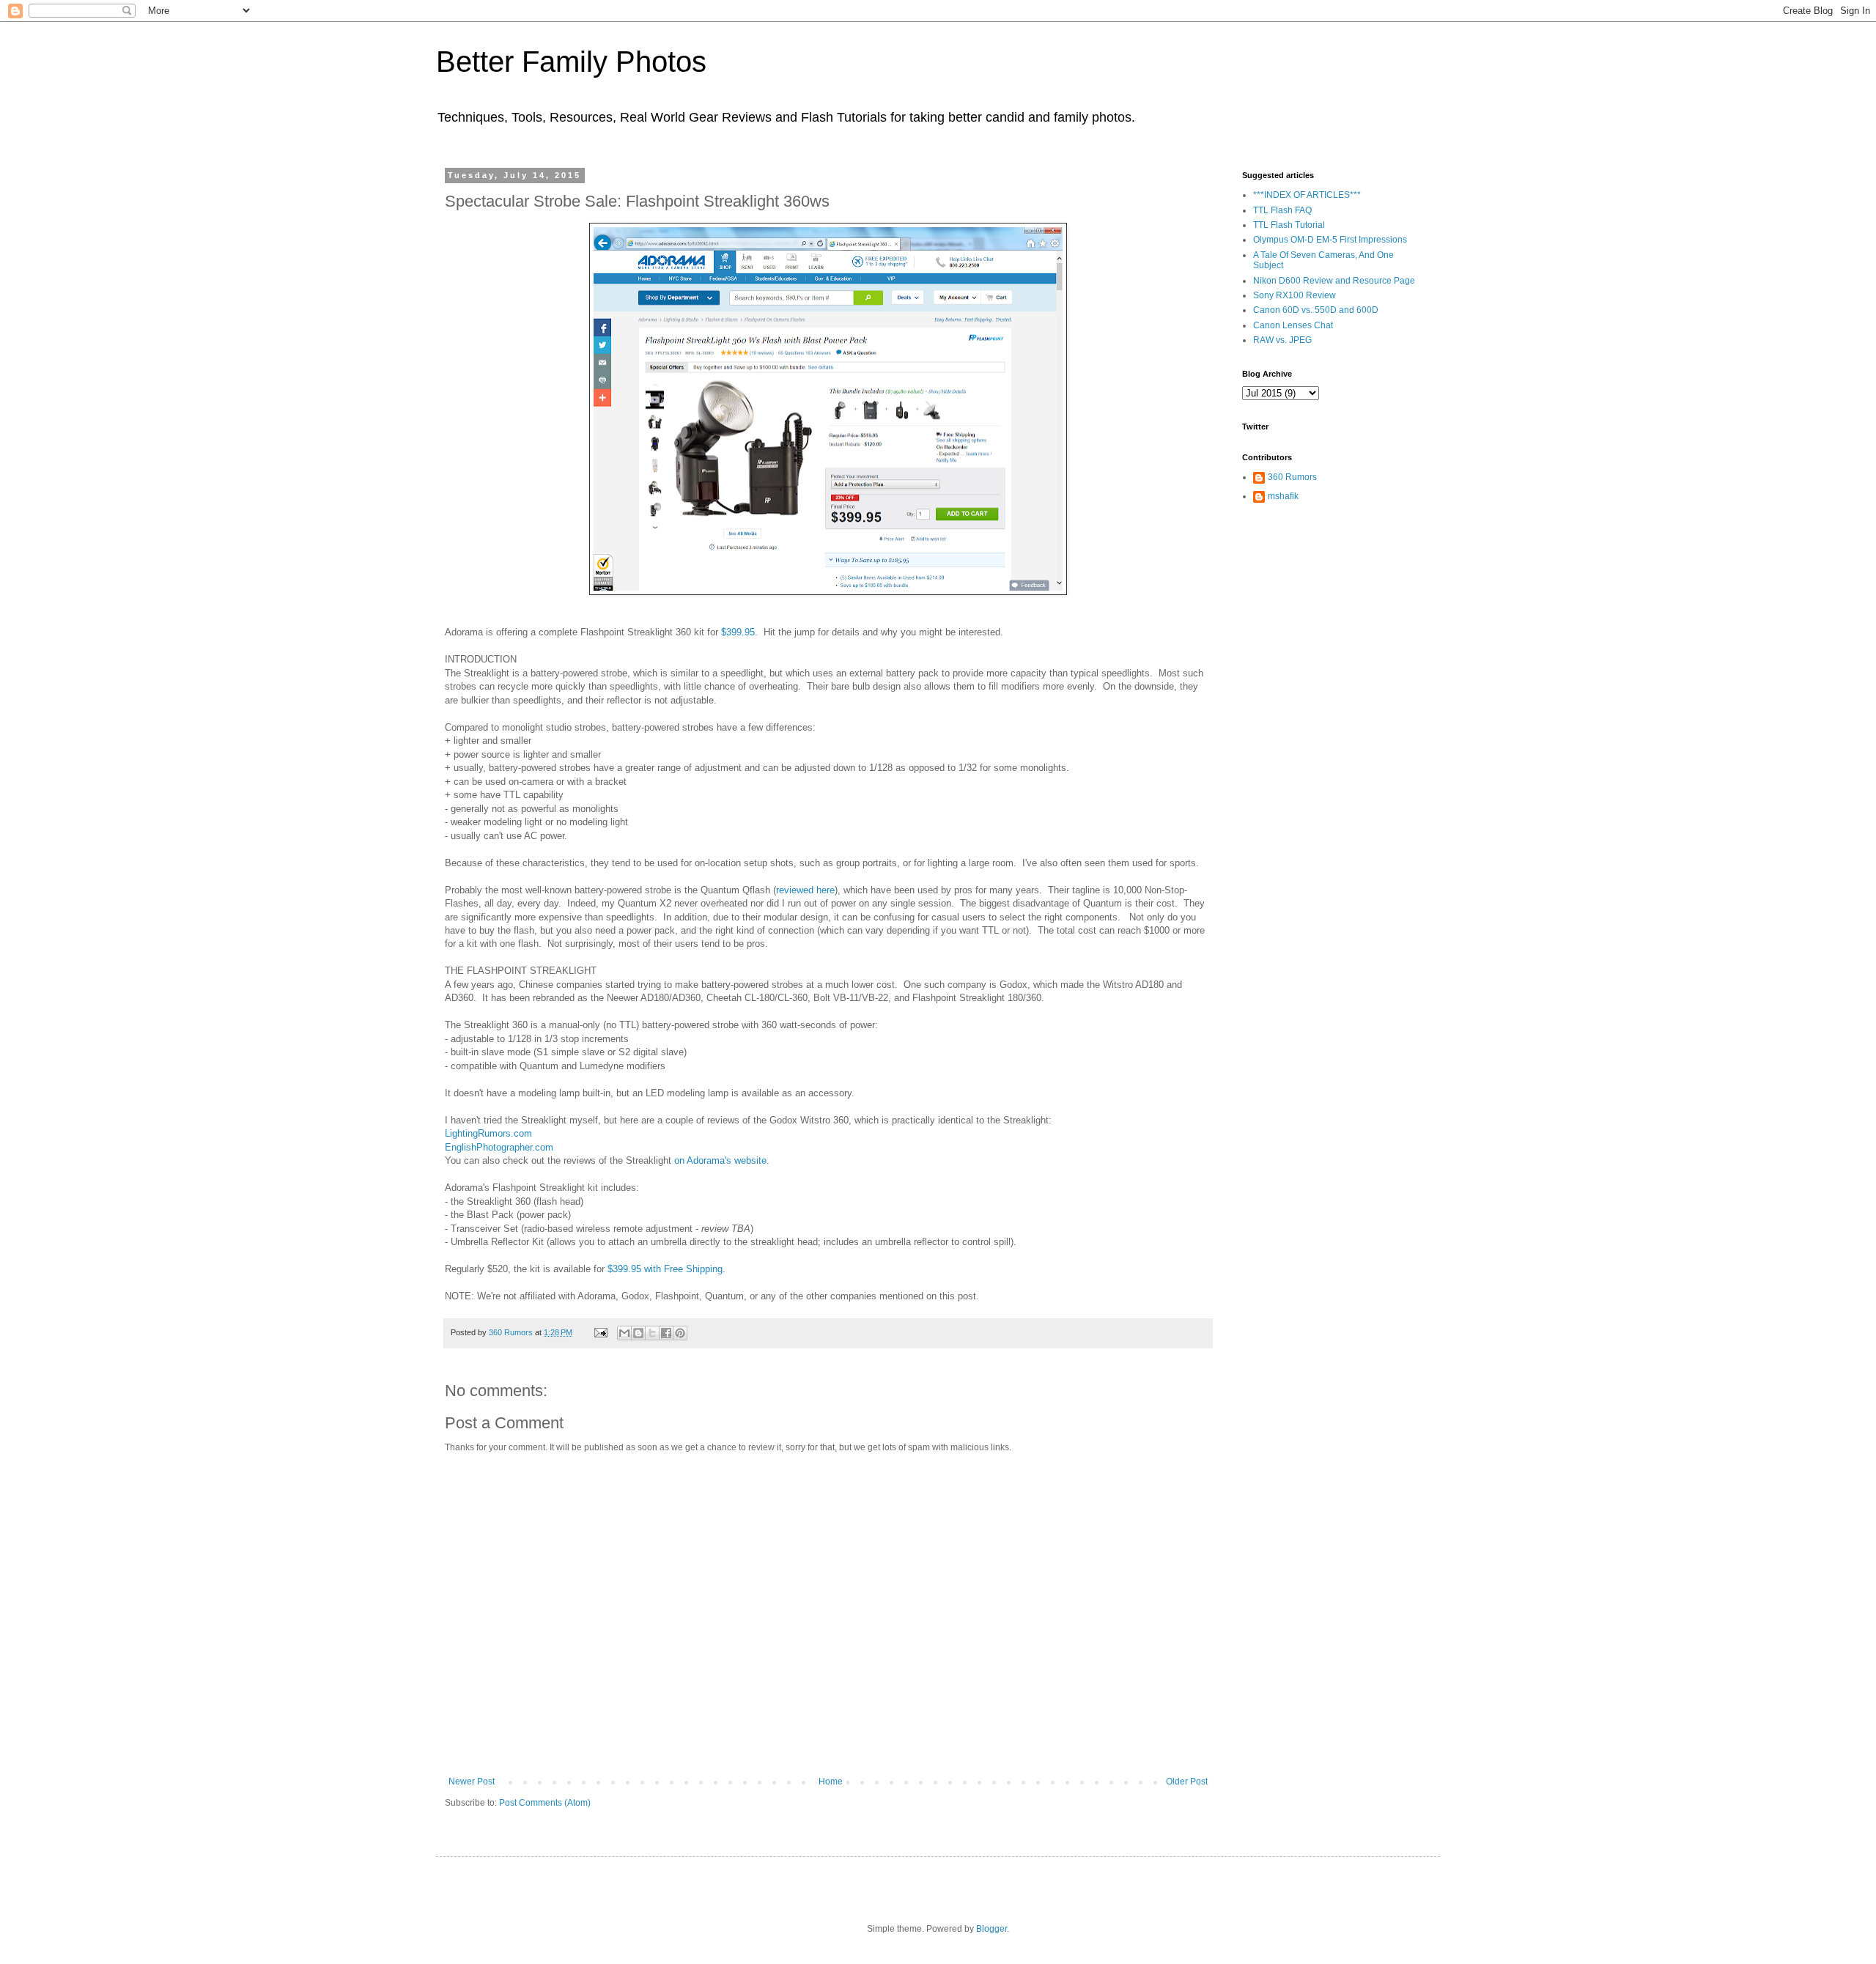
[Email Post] (600, 1332)
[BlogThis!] (638, 1333)
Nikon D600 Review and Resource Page (1334, 281)
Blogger (991, 1929)
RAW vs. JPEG (1282, 340)
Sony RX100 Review (1295, 295)
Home (831, 1782)
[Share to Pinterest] (680, 1333)
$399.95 (738, 632)
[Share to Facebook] (666, 1333)
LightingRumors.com (488, 1133)
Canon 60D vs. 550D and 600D (1316, 310)
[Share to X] (652, 1333)
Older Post (1187, 1782)
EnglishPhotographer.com (499, 1147)
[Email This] (624, 1333)
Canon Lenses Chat (1293, 325)
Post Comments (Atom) (545, 1803)
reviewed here (805, 890)
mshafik (1283, 496)
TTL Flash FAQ (1282, 210)
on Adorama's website (720, 1160)
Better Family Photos (571, 62)
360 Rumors (1292, 477)
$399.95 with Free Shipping (665, 1269)
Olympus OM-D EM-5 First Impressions (1330, 240)
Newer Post (472, 1782)
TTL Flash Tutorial (1289, 225)
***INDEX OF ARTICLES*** (1307, 195)
